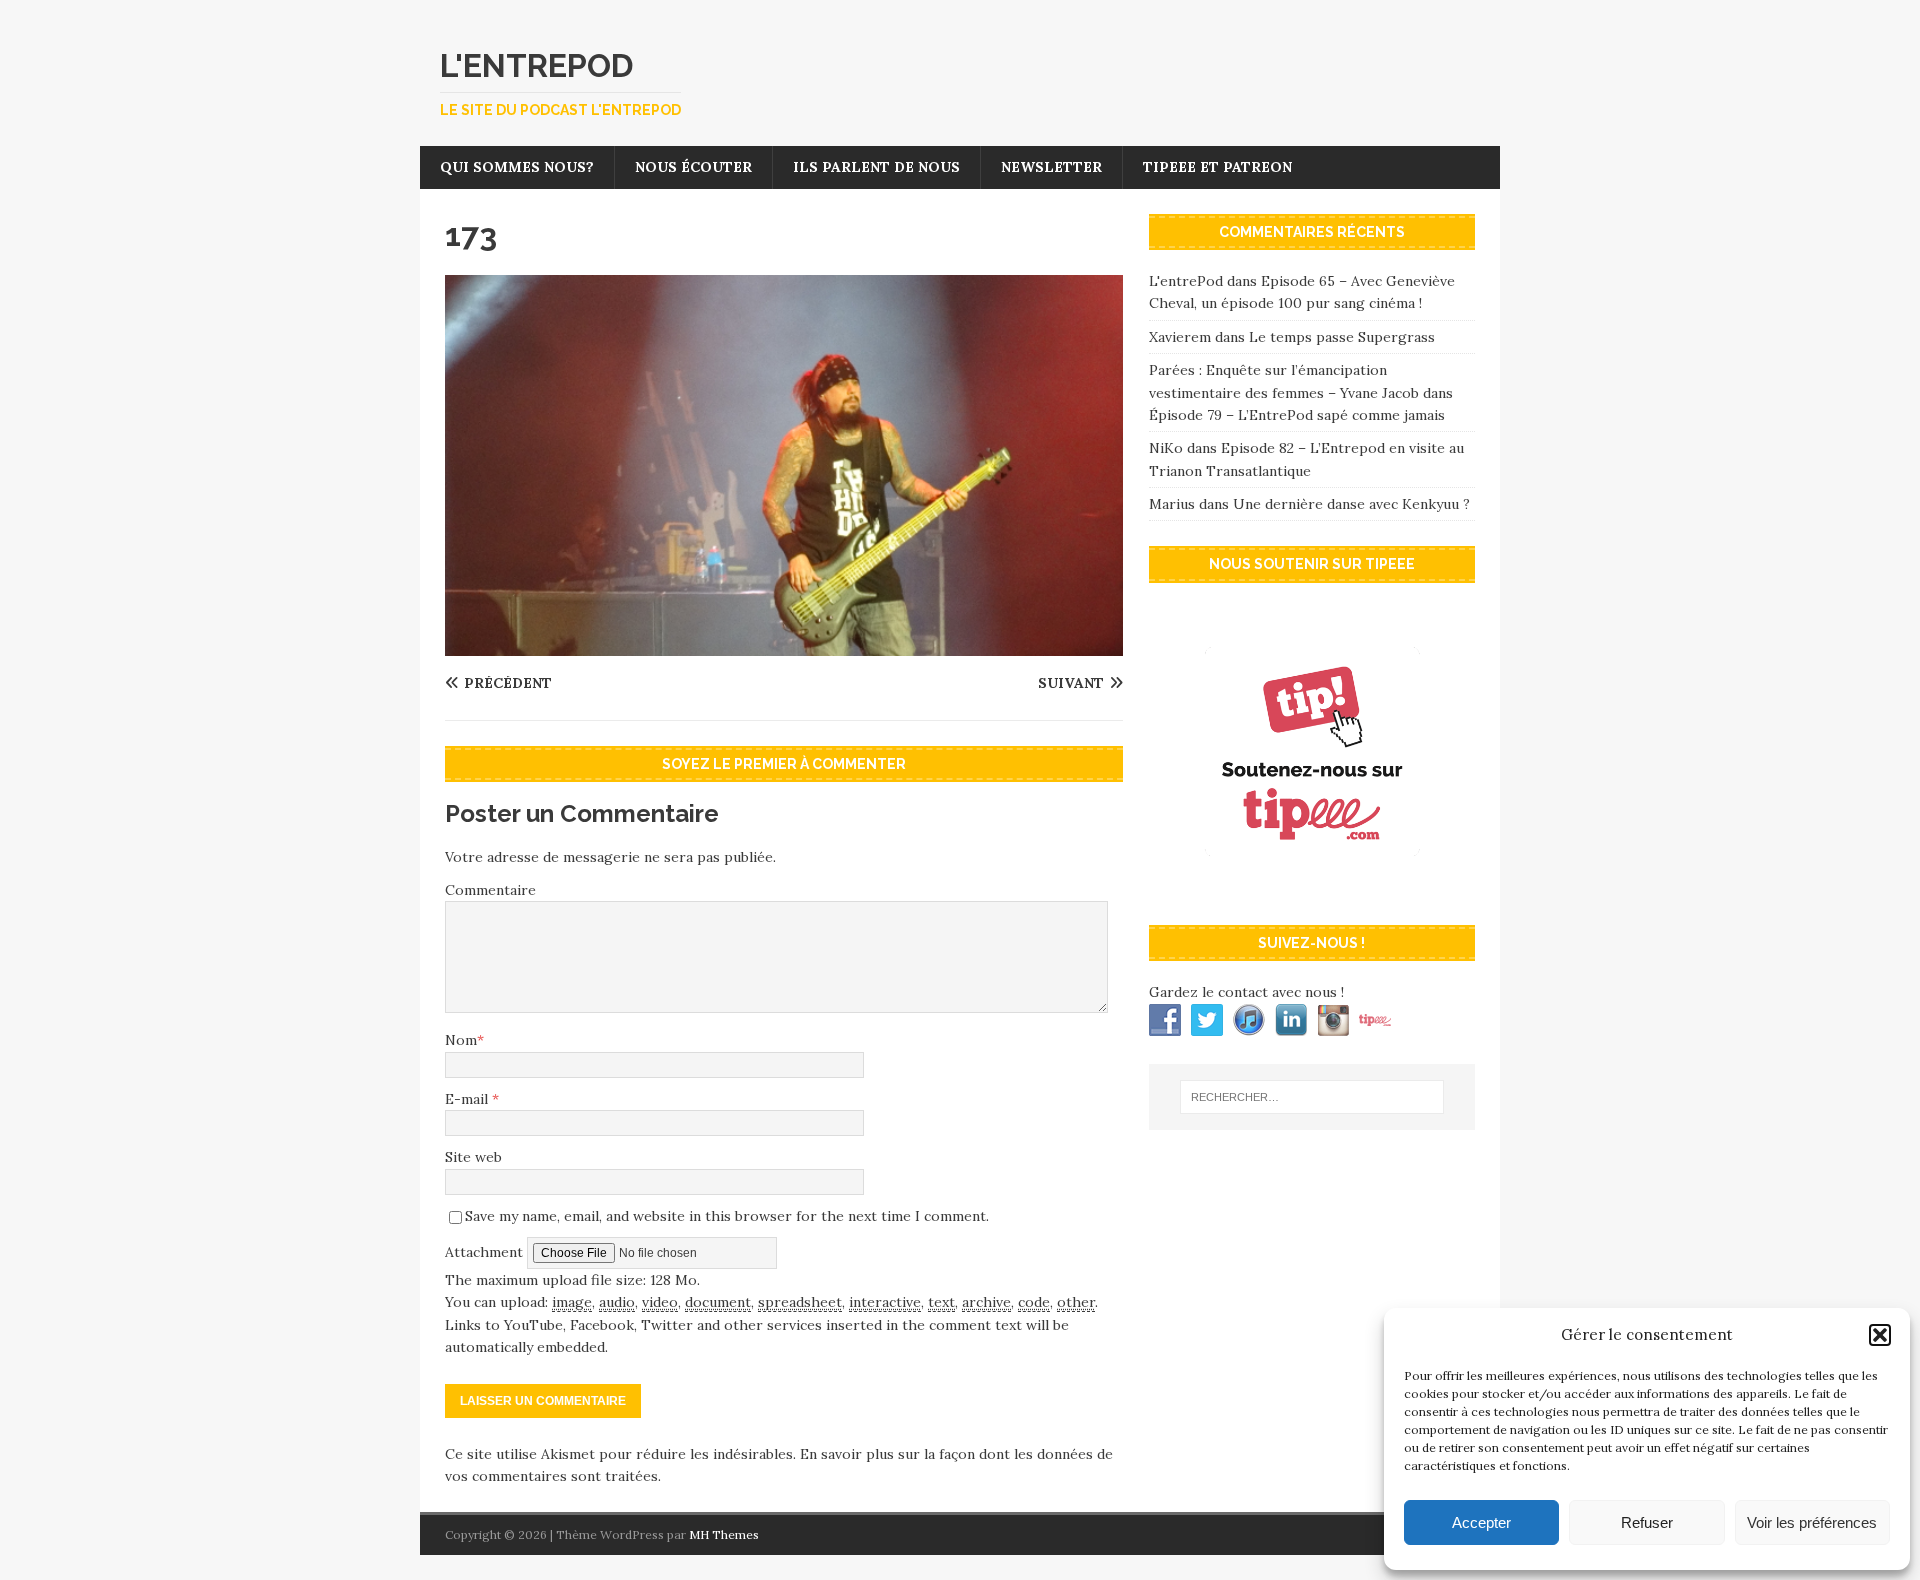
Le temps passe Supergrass (1342, 337)
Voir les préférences (1812, 1522)
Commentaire (490, 890)
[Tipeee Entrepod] (1312, 889)
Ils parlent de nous (876, 167)
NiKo (1166, 448)
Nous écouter (693, 167)
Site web (473, 1157)
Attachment (486, 1252)
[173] (784, 645)
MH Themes (724, 1534)
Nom (461, 1040)
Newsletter (1051, 167)
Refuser (1647, 1522)
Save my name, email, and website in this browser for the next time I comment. (727, 1216)
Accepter (1481, 1522)
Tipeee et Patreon (1217, 167)
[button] (1880, 1335)
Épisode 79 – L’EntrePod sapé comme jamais (1297, 415)
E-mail (468, 1099)
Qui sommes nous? (517, 167)
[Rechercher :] (1312, 1097)
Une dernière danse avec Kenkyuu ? (1351, 504)
